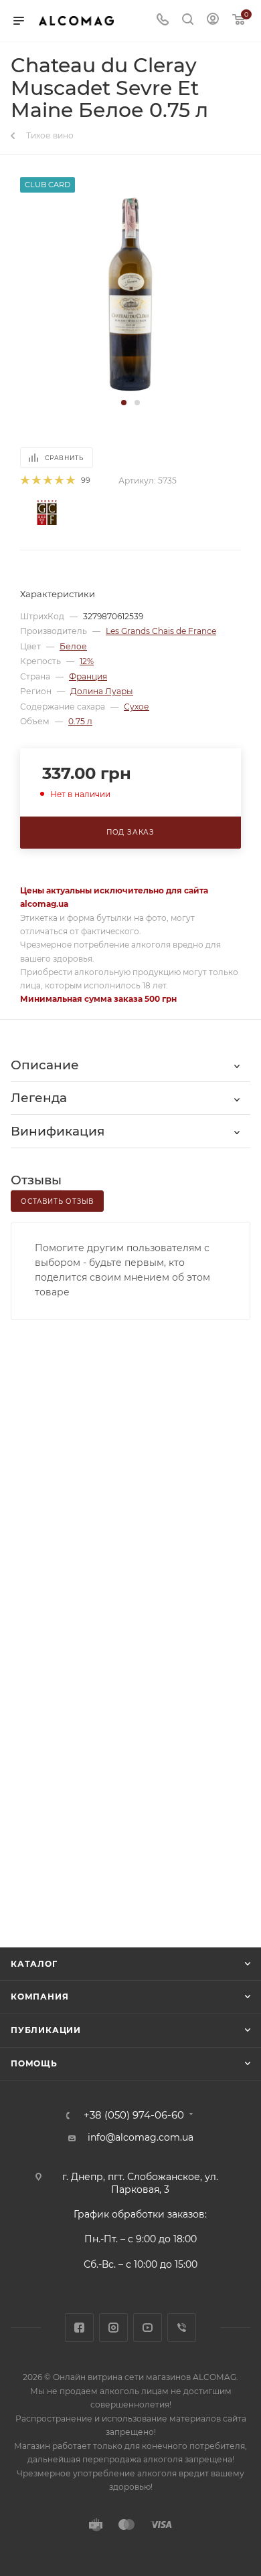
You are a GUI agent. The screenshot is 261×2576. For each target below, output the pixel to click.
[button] (124, 403)
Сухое (137, 707)
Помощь (34, 2063)
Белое (73, 646)
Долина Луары (102, 691)
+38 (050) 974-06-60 (134, 2116)
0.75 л (80, 721)
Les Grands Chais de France (161, 631)
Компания (39, 1997)
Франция (88, 676)
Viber (182, 2328)
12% (87, 661)
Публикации (46, 2030)
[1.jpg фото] (131, 294)
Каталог (34, 1964)
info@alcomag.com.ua (141, 2137)
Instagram (113, 2328)
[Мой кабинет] (213, 21)
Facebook (79, 2328)
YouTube (148, 2328)
